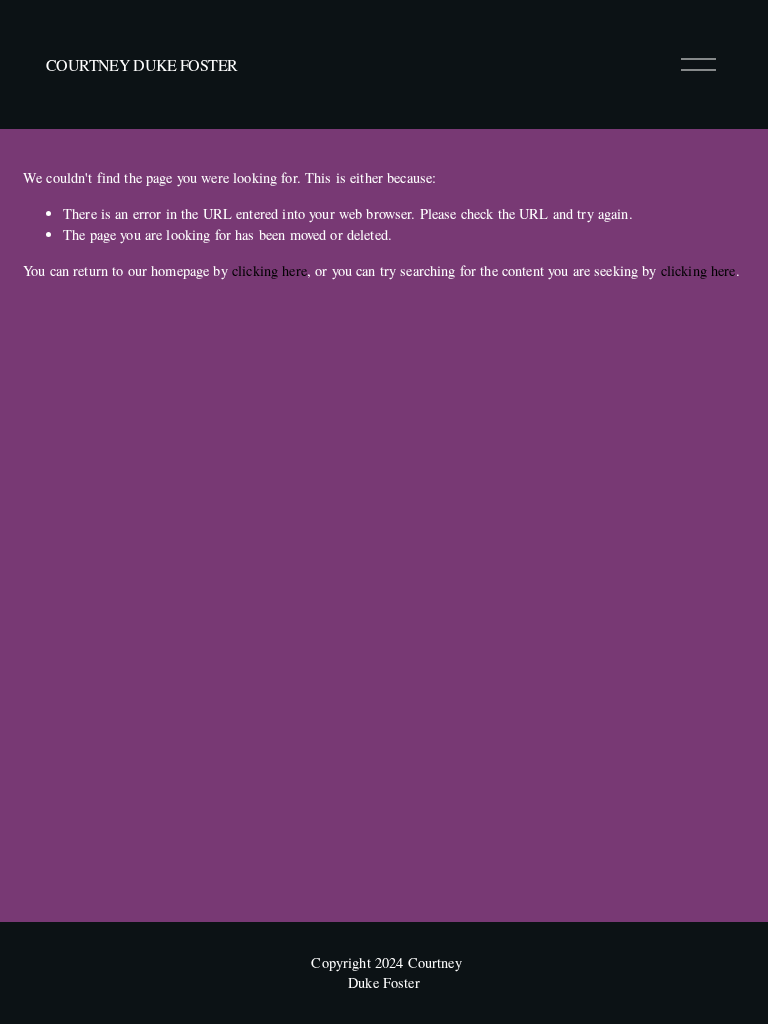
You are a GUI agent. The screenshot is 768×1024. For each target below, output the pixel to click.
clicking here (269, 270)
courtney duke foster (141, 64)
